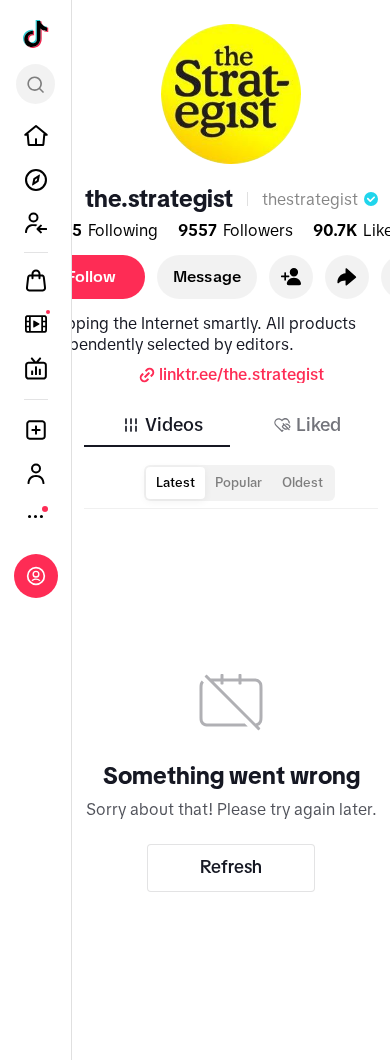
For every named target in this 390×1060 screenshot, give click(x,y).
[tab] (162, 425)
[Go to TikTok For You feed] (36, 34)
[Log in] (36, 576)
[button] (291, 277)
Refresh (231, 867)
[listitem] (36, 136)
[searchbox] (35, 84)
